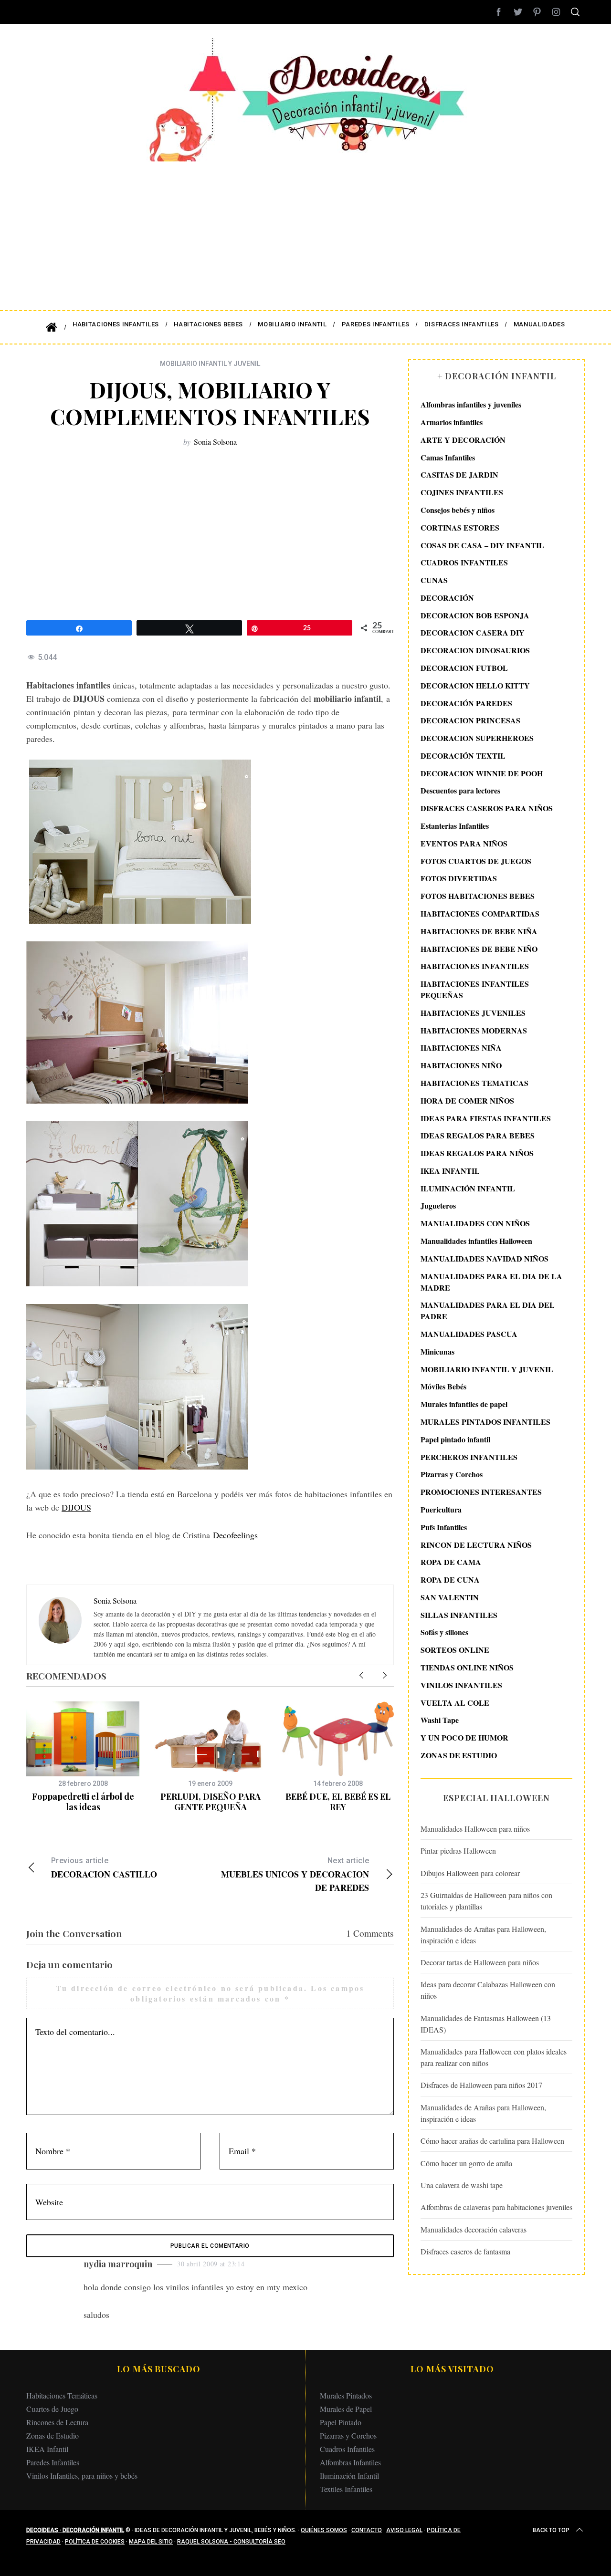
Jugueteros (438, 1205)
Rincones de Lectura (57, 2422)
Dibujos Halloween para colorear (470, 1873)
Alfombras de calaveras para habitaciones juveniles (496, 2207)
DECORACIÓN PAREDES (466, 703)
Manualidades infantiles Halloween (476, 1241)
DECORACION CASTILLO (104, 1868)
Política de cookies (95, 2542)
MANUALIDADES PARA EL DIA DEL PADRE (488, 1310)
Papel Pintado (341, 2422)
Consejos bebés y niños (458, 510)
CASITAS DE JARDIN (459, 475)
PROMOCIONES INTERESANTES (481, 1492)
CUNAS (434, 580)
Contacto (367, 2530)
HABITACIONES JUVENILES (473, 1013)
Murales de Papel (346, 2409)
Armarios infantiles (452, 422)
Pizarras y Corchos (452, 1474)
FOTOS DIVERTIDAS (459, 878)
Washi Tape (440, 1720)
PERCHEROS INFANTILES (469, 1456)
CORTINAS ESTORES (460, 527)
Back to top (551, 2530)
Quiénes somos (324, 2530)
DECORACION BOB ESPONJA (475, 615)
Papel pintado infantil (455, 1439)
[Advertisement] (305, 229)
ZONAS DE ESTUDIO (459, 1755)
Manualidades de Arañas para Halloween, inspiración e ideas (483, 1934)
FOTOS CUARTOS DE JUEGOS (476, 860)
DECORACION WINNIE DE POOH (482, 773)
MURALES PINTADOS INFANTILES (485, 1422)
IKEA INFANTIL (450, 1171)
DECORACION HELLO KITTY (475, 685)
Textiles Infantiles (346, 2489)
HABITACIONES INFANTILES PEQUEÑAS (475, 989)
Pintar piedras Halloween (458, 1851)
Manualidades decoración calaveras (474, 2229)
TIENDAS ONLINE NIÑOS (467, 1667)
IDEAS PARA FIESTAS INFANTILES (486, 1118)
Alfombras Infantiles (350, 2462)
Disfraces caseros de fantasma (465, 2251)
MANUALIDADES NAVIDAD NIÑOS (485, 1258)
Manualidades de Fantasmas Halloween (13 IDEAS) (486, 2023)
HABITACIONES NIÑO (461, 1065)
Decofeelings (235, 1535)
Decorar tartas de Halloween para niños (480, 1962)
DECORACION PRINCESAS (470, 720)
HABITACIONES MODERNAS (474, 1030)
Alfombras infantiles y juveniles (471, 404)
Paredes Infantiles (53, 2462)
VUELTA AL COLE (455, 1702)
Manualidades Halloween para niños (475, 1829)
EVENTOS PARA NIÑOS (464, 843)
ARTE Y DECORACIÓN (463, 440)
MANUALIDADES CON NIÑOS (475, 1223)
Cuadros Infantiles (347, 2449)
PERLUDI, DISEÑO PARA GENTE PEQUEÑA (211, 1802)
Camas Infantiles (448, 457)
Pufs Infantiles (444, 1527)
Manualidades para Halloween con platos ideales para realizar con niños (494, 2057)
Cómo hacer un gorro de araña (466, 2163)
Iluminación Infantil (349, 2476)
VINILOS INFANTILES (461, 1684)
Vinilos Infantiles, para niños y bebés (82, 2476)
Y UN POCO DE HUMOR (464, 1737)
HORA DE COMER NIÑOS (467, 1100)
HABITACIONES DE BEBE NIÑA (479, 931)
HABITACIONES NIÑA (461, 1048)
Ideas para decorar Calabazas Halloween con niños (488, 1990)
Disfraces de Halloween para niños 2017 (481, 2085)
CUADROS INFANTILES (464, 562)
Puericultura (441, 1509)
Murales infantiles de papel (464, 1404)
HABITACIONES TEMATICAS (474, 1083)
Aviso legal (404, 2530)
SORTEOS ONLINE (455, 1650)
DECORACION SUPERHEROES (477, 738)
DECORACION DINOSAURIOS (475, 650)
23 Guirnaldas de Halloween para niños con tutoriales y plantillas (486, 1901)
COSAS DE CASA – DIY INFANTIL (482, 545)
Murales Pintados (346, 2395)
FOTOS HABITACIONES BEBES (478, 896)
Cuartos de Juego (52, 2409)
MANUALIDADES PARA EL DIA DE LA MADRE (491, 1281)
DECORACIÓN (447, 598)
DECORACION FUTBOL (464, 668)
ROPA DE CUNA (450, 1580)
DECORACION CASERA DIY (473, 632)
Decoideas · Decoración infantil (75, 2530)
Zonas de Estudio (53, 2435)
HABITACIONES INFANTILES (475, 966)
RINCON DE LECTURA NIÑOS (476, 1544)
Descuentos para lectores (460, 790)
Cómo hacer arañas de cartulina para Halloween (492, 2141)
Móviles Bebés (443, 1386)
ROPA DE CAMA (451, 1562)
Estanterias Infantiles (455, 826)
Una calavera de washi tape (462, 2185)
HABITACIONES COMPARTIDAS (480, 913)
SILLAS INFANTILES (459, 1614)
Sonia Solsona (215, 442)
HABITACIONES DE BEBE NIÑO (479, 948)
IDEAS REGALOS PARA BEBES (478, 1135)
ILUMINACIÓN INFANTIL (468, 1188)
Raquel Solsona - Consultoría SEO (231, 2542)
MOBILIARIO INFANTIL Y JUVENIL (210, 364)
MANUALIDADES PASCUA (469, 1334)
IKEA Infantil (47, 2449)
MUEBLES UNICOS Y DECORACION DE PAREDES (295, 1875)
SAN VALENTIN (450, 1597)
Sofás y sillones (444, 1632)
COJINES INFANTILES (462, 492)
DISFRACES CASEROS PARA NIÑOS (487, 808)
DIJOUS (76, 1507)
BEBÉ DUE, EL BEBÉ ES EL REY (338, 1802)
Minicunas (437, 1351)
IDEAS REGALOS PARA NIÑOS (477, 1153)
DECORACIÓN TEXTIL (463, 756)
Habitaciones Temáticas (62, 2395)
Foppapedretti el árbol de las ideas (83, 1802)
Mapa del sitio (151, 2542)
